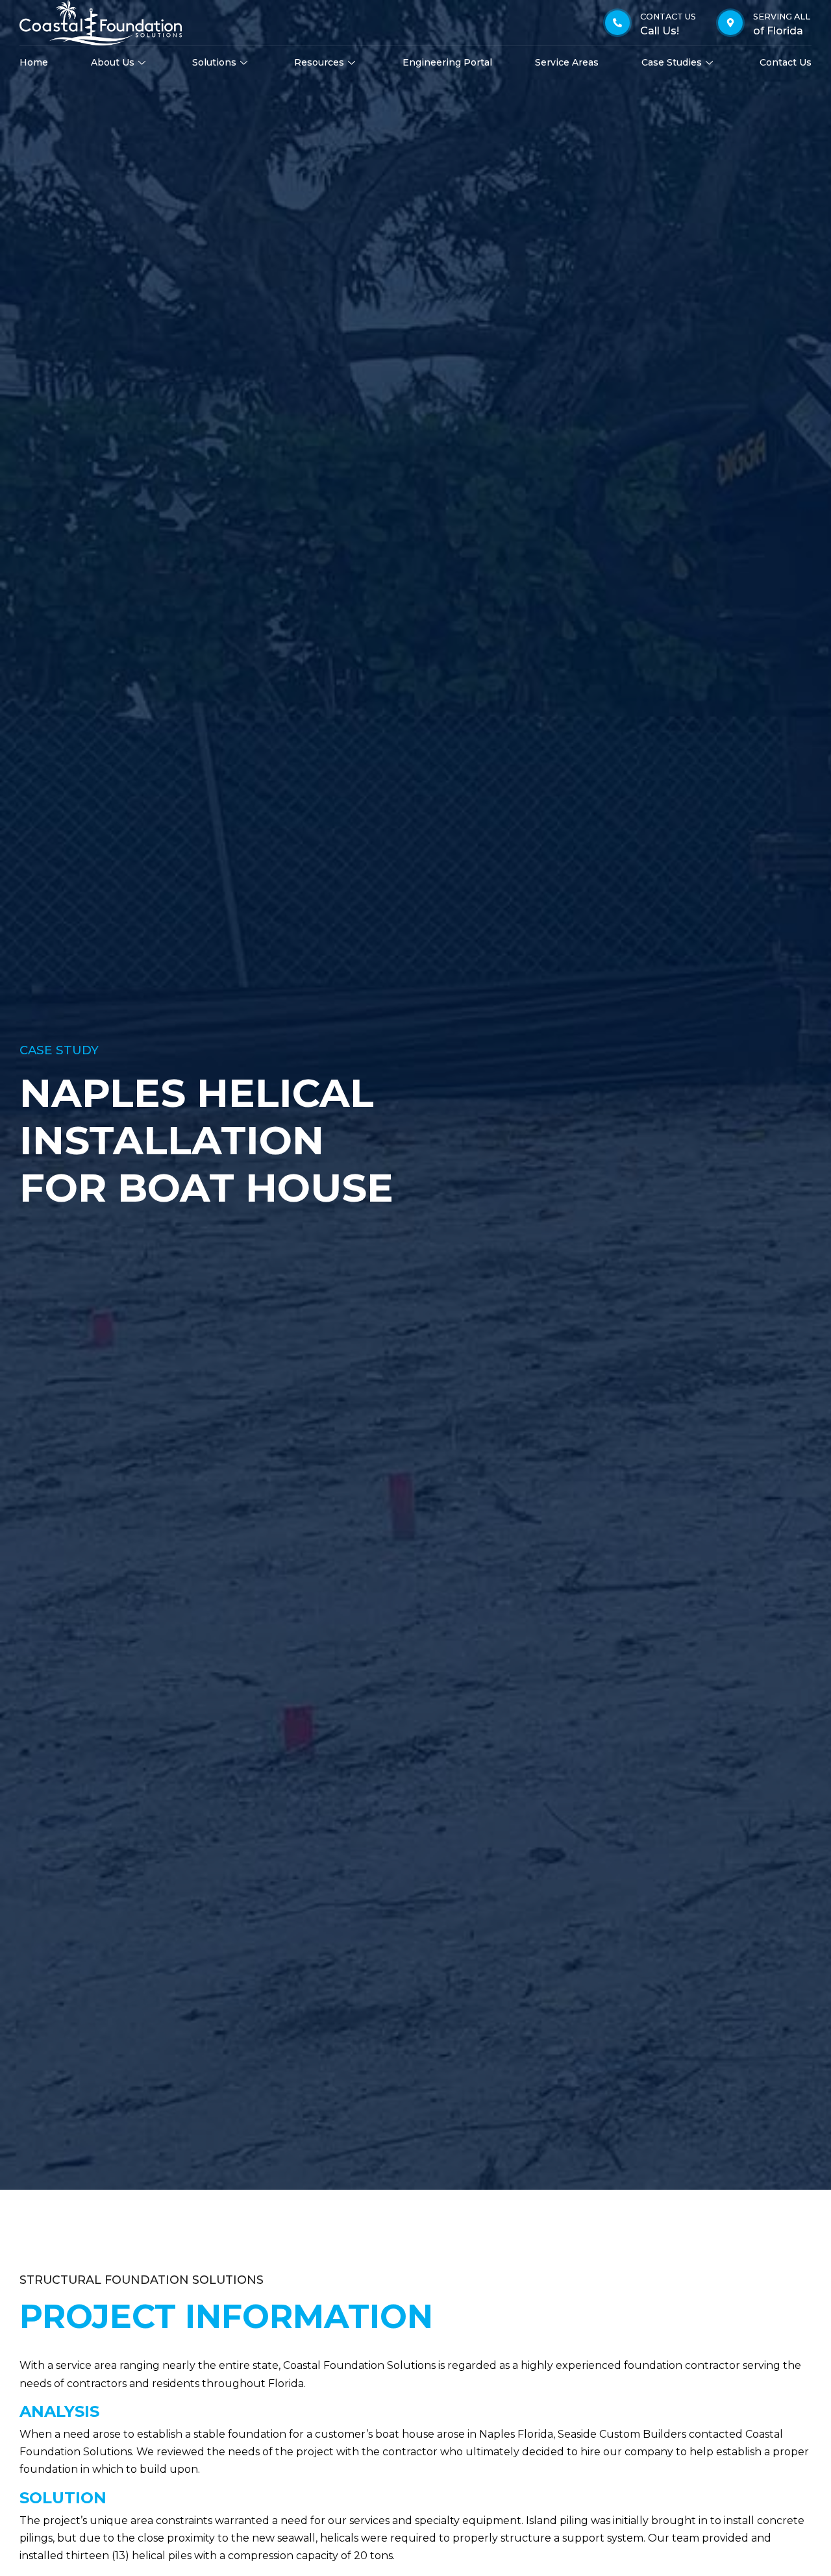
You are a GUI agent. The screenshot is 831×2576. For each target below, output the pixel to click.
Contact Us (786, 62)
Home (34, 62)
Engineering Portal (447, 62)
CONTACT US (668, 17)
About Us (113, 62)
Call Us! (660, 31)
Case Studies (672, 62)
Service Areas (567, 62)
